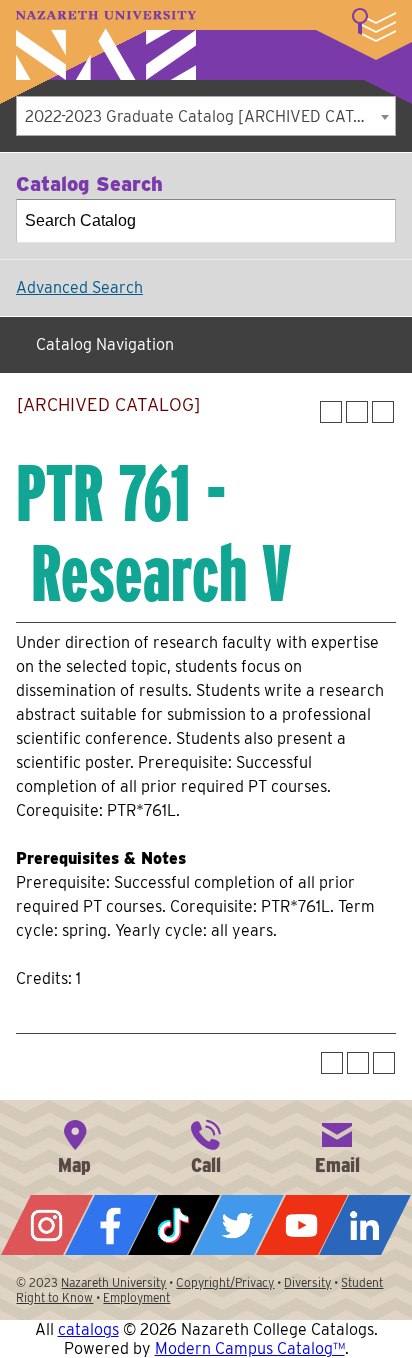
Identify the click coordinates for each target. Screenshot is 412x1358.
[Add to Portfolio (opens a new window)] (331, 412)
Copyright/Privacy (225, 1282)
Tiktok (174, 1225)
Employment (136, 1297)
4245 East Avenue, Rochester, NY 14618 (75, 1145)
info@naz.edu (337, 1145)
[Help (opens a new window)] (383, 412)
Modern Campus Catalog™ (250, 1348)
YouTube (302, 1225)
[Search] (375, 221)
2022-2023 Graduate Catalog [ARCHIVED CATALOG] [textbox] (210, 116)
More (374, 25)
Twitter (238, 1225)
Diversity (307, 1282)
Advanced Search (79, 287)
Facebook (111, 1225)
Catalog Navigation (105, 344)
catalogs (88, 1329)
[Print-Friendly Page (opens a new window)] (357, 412)
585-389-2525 (206, 1145)
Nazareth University (106, 45)
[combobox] (206, 116)
